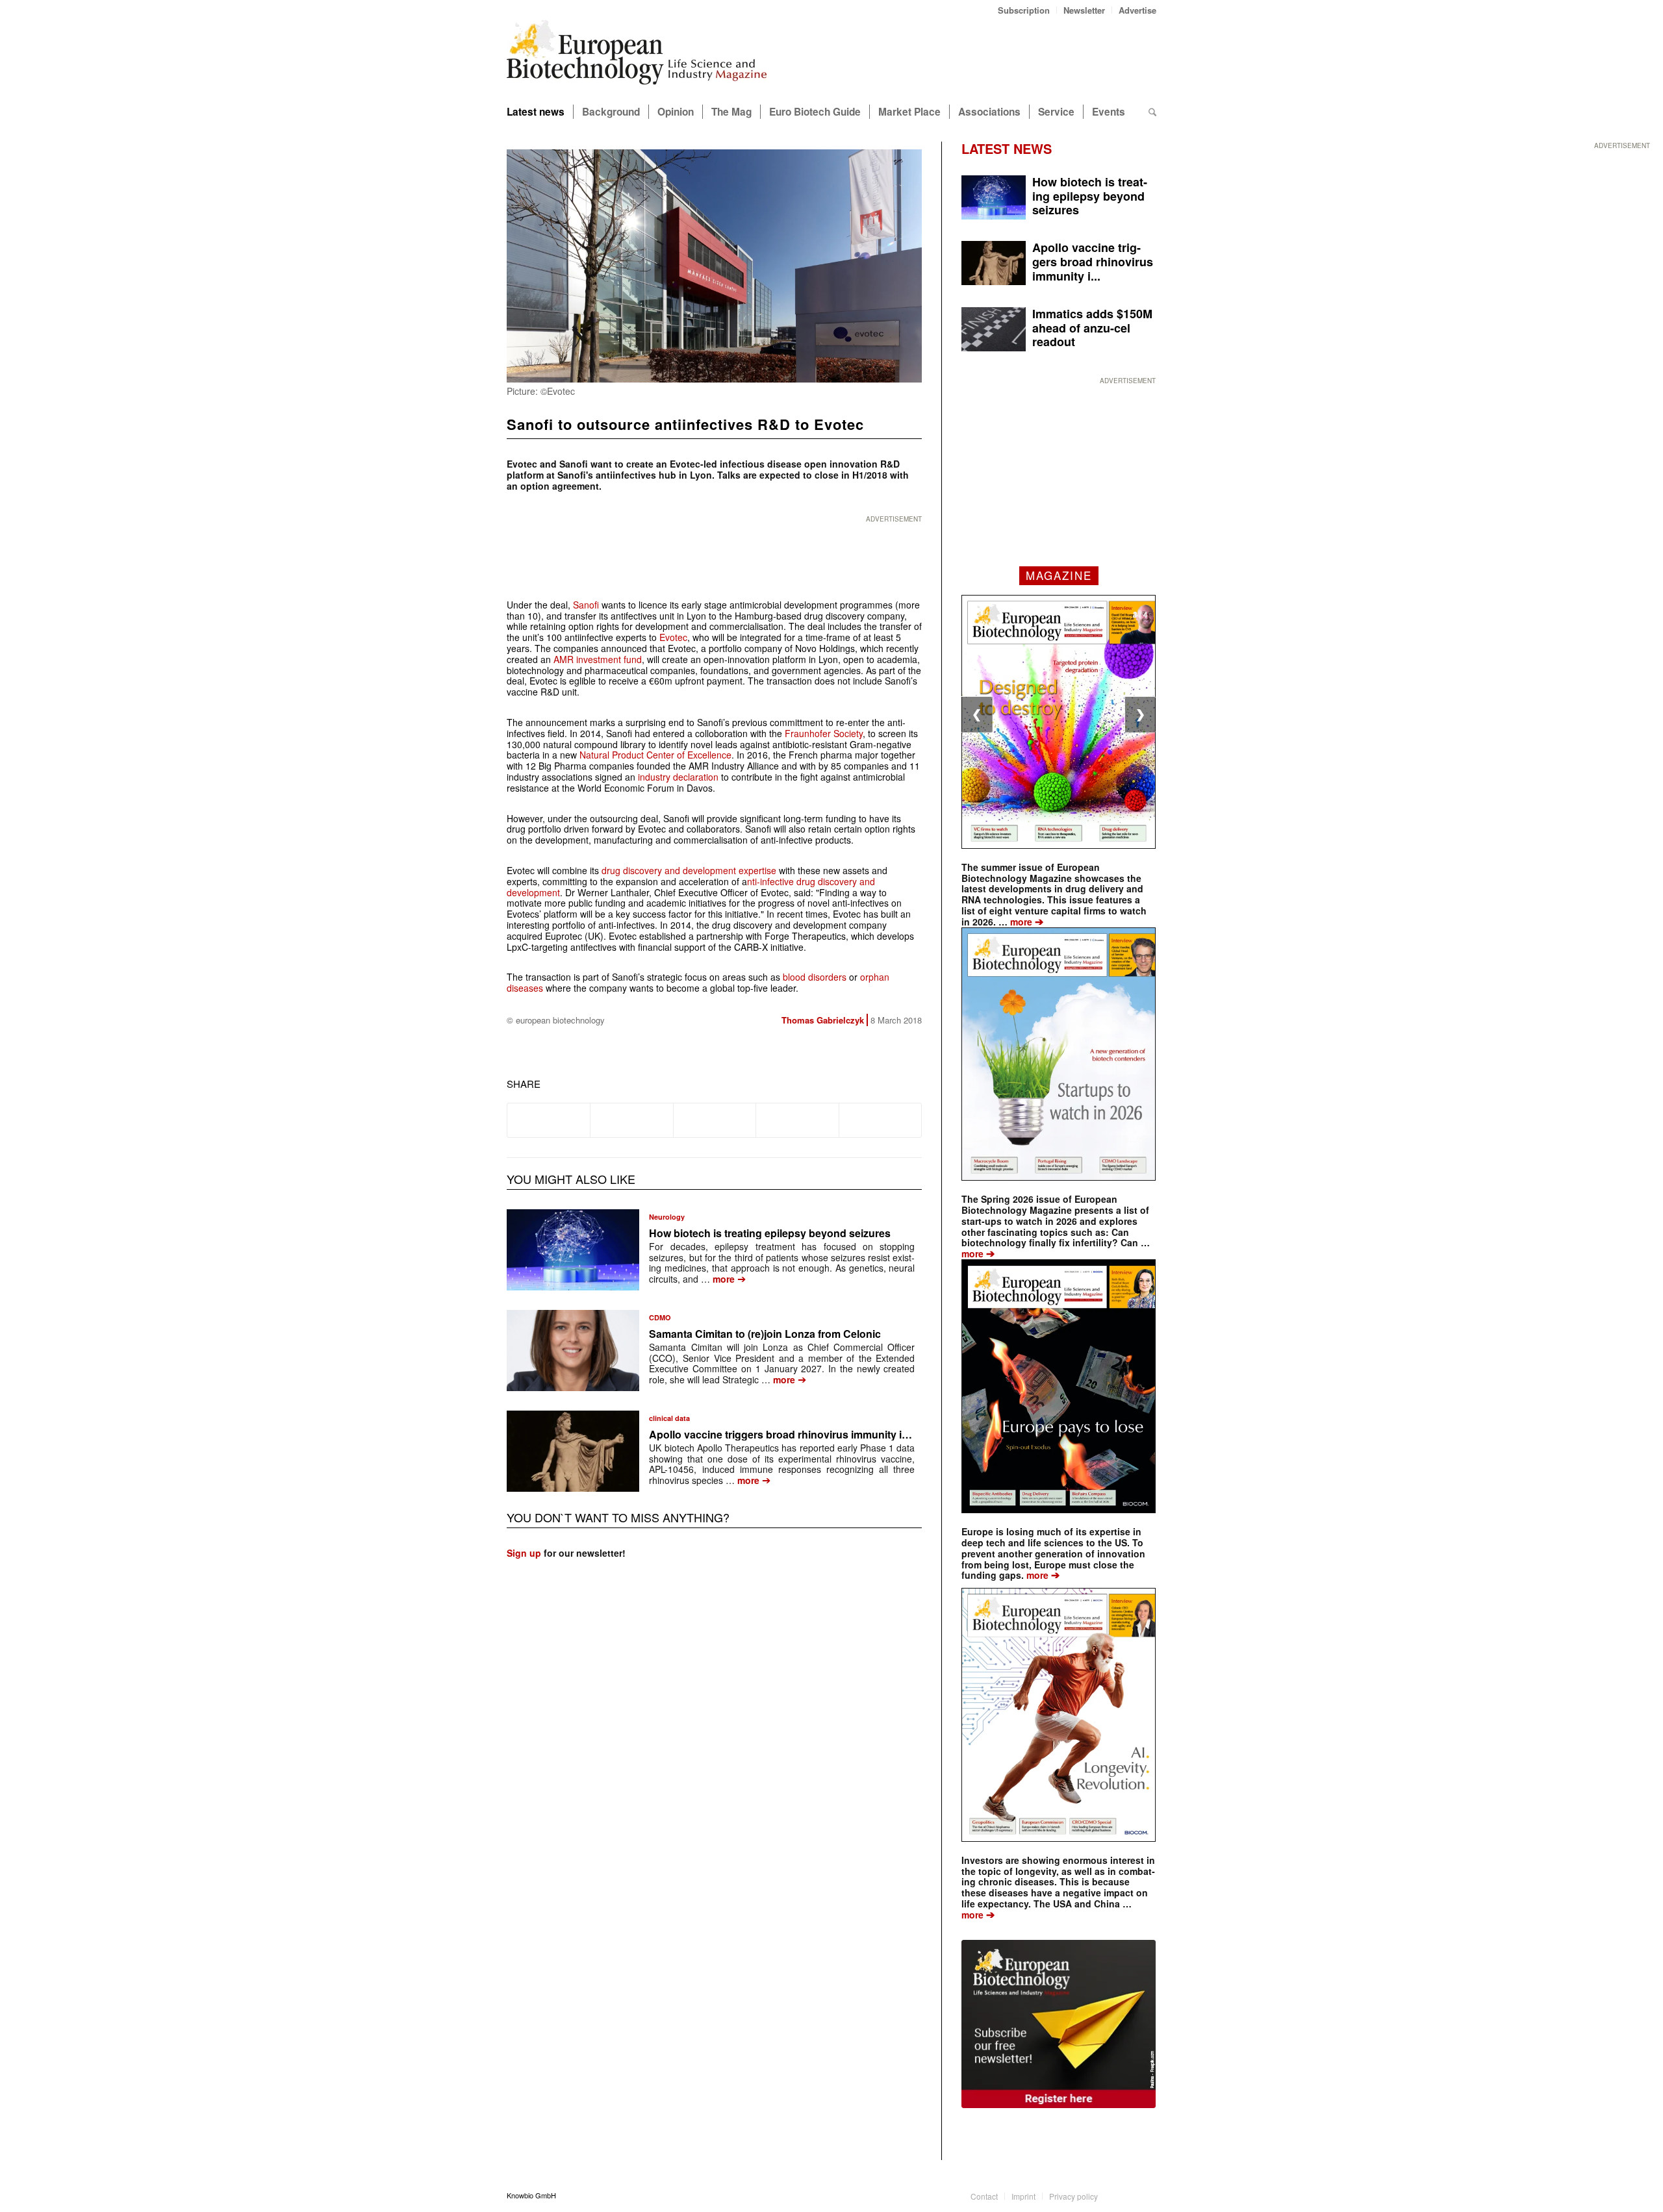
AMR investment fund (598, 659)
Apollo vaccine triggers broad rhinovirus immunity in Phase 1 (800, 1434)
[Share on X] (631, 1120)
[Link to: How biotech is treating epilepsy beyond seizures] (573, 1250)
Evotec (673, 637)
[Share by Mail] (880, 1120)
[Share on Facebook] (549, 1120)
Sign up (524, 1553)
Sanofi (587, 605)
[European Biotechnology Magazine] (637, 57)
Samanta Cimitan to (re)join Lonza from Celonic (765, 1334)
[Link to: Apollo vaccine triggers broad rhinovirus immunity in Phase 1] (573, 1451)
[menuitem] (1024, 10)
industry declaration (678, 777)
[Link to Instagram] (1147, 2195)
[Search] (1152, 112)
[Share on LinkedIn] (797, 1120)
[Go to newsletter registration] (1059, 2024)
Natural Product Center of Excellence (655, 755)
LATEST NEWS (1007, 148)
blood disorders (815, 977)
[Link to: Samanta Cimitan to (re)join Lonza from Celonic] (573, 1351)
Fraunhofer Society (824, 733)
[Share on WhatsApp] (715, 1120)
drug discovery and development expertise (689, 870)
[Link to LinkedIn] (1127, 2195)
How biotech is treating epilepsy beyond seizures (770, 1233)
